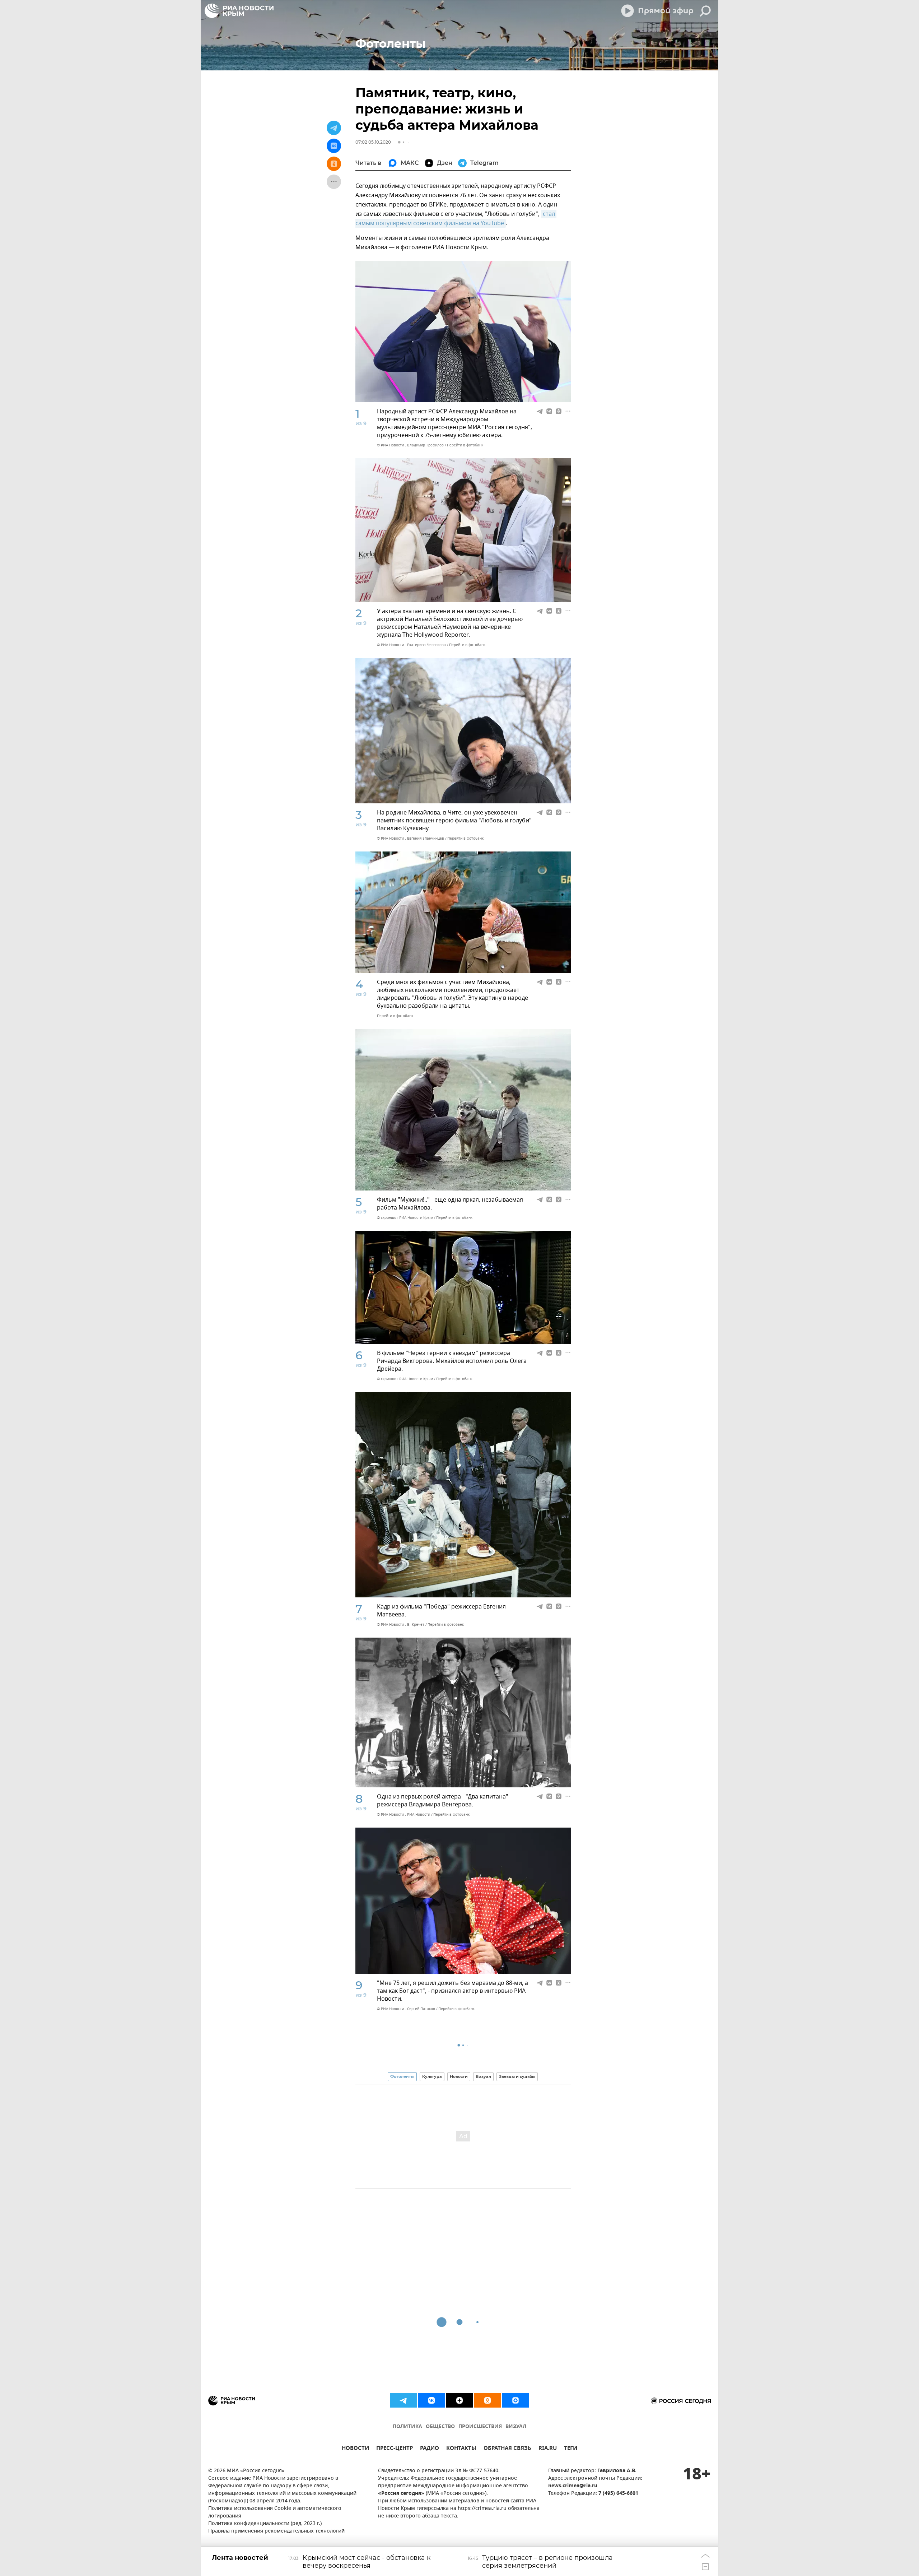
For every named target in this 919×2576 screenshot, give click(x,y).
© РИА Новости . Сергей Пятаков (406, 2009)
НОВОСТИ (355, 2449)
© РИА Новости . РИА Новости (403, 1814)
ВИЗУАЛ (516, 2427)
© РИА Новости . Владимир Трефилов (410, 445)
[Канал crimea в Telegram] (403, 2400)
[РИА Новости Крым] (239, 11)
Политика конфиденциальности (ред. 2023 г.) (265, 2524)
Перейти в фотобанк (465, 445)
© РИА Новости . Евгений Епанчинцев (410, 838)
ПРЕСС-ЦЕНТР (395, 2449)
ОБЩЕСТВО (440, 2427)
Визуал (483, 2076)
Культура (432, 2076)
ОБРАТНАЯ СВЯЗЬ (507, 2449)
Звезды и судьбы (517, 2076)
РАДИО (430, 2449)
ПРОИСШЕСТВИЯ (480, 2427)
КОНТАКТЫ (461, 2449)
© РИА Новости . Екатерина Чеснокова (411, 645)
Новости (459, 2076)
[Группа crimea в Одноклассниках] (488, 2400)
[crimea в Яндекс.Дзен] (459, 2400)
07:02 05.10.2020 (373, 142)
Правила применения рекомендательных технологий (276, 2531)
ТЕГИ (571, 2449)
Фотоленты (402, 2076)
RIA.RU (548, 2449)
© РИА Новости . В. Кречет (401, 1624)
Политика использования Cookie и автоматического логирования (275, 2512)
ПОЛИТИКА (407, 2427)
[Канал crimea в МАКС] (516, 2400)
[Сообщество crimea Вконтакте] (431, 2400)
